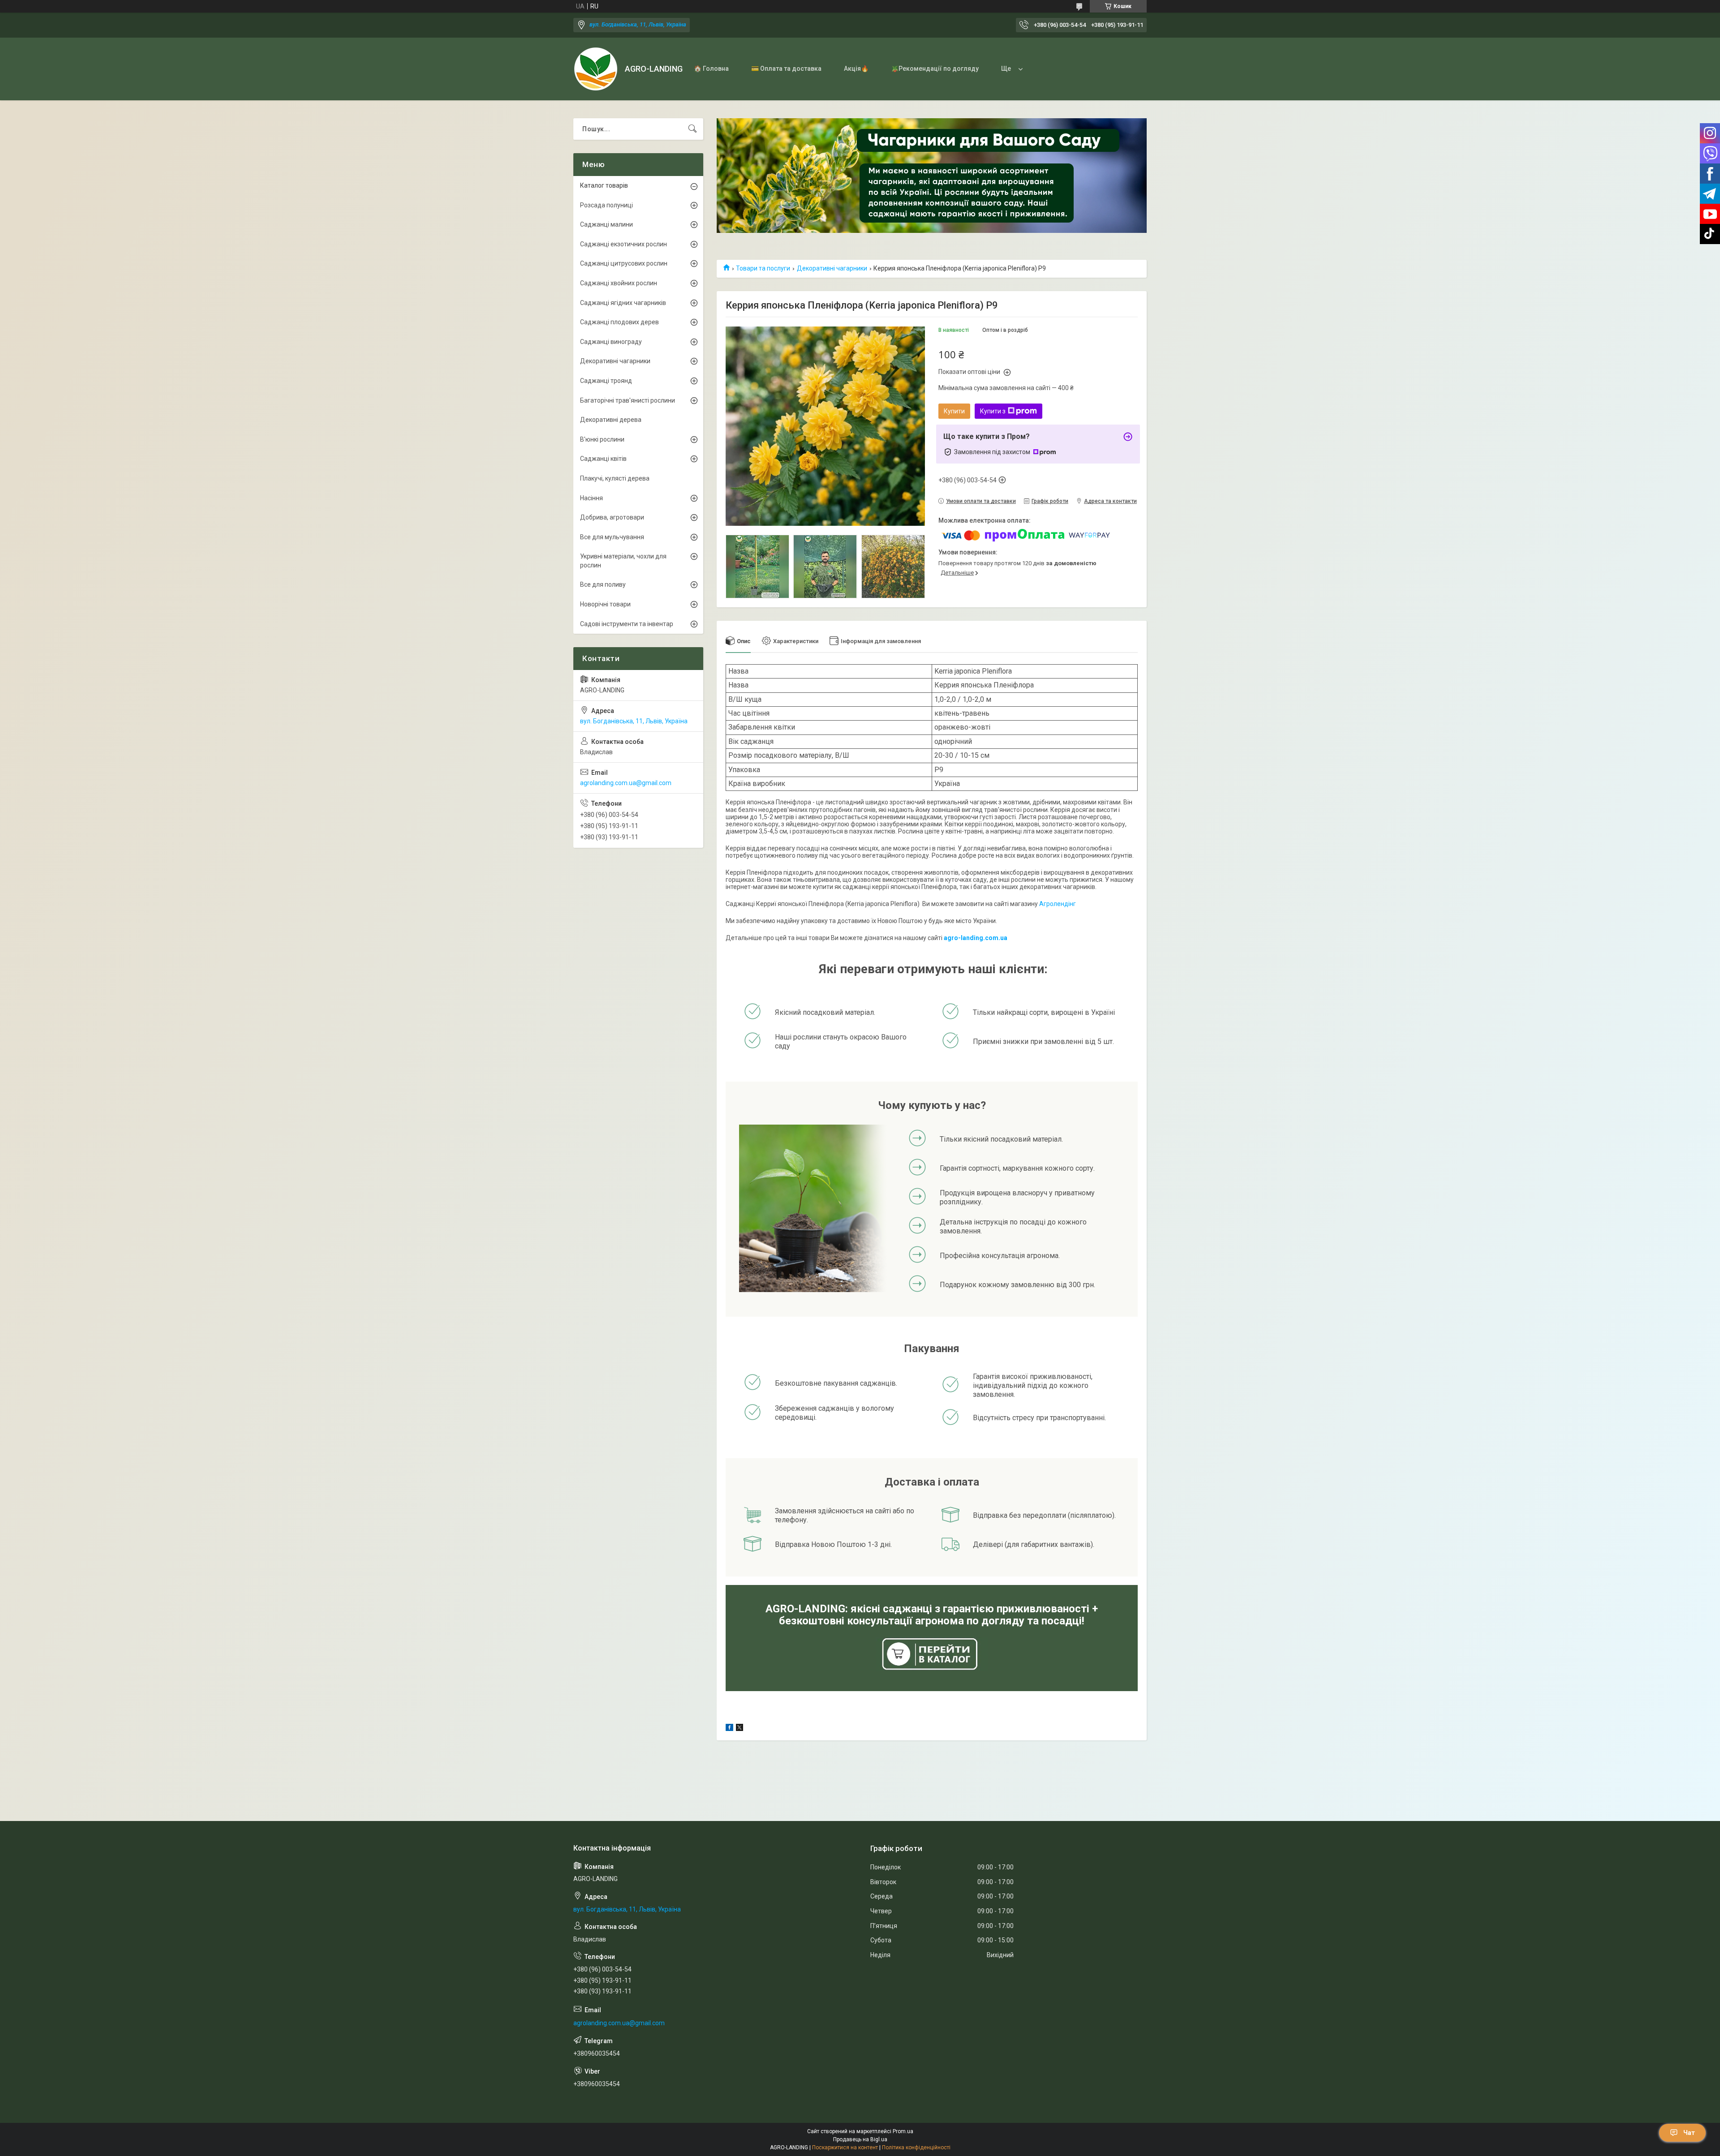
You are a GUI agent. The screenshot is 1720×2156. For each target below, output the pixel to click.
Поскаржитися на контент (845, 2147)
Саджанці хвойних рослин (619, 283)
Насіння (591, 498)
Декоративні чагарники (832, 268)
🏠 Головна (711, 69)
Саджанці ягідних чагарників (623, 303)
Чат (1689, 2133)
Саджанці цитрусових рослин (624, 263)
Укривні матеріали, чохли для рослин (623, 561)
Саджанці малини (606, 224)
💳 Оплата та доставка (786, 69)
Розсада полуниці (606, 205)
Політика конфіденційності (916, 2147)
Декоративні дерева (611, 420)
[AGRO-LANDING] (596, 69)
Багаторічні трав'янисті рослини (628, 400)
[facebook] (729, 1729)
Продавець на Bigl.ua (860, 2139)
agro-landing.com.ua (976, 938)
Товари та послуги (763, 268)
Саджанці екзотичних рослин (623, 244)
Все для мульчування (612, 537)
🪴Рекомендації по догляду (935, 69)
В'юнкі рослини (602, 439)
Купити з (993, 411)
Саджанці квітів (603, 459)
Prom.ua (903, 2131)
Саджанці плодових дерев (619, 322)
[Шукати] (692, 129)
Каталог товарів (604, 185)
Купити (954, 411)
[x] (740, 1729)
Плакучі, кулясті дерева (615, 478)
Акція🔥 (856, 69)
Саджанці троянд (606, 381)
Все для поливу (603, 584)
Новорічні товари (605, 604)
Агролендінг (1058, 904)
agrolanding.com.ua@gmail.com (626, 783)
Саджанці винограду (611, 342)
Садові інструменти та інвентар (627, 624)
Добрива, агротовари (612, 517)
